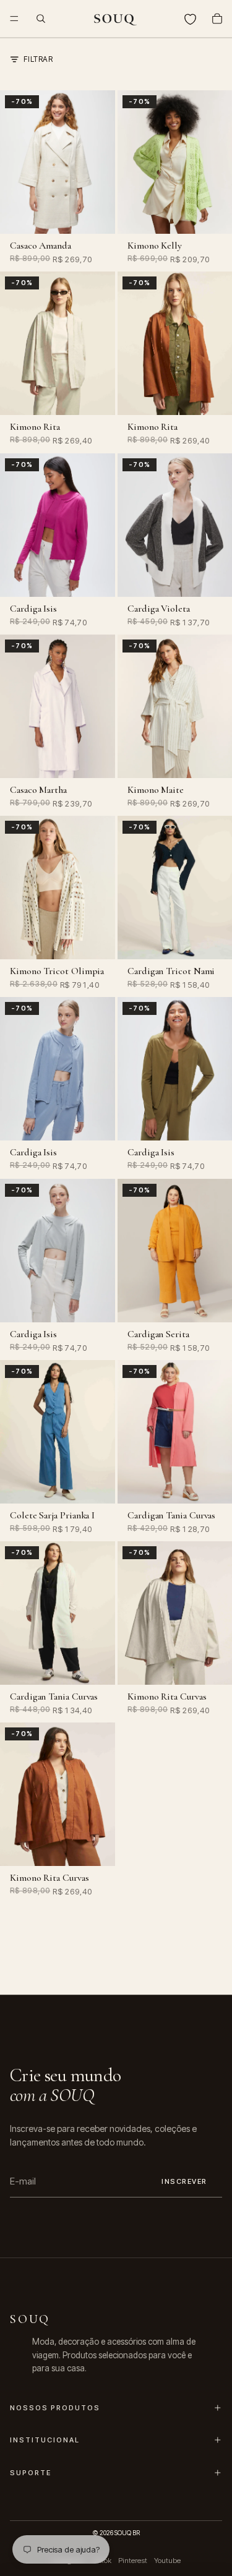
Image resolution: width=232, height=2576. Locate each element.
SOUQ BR (127, 2533)
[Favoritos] (190, 19)
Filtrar (38, 59)
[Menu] (14, 19)
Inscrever (184, 2181)
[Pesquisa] (41, 19)
